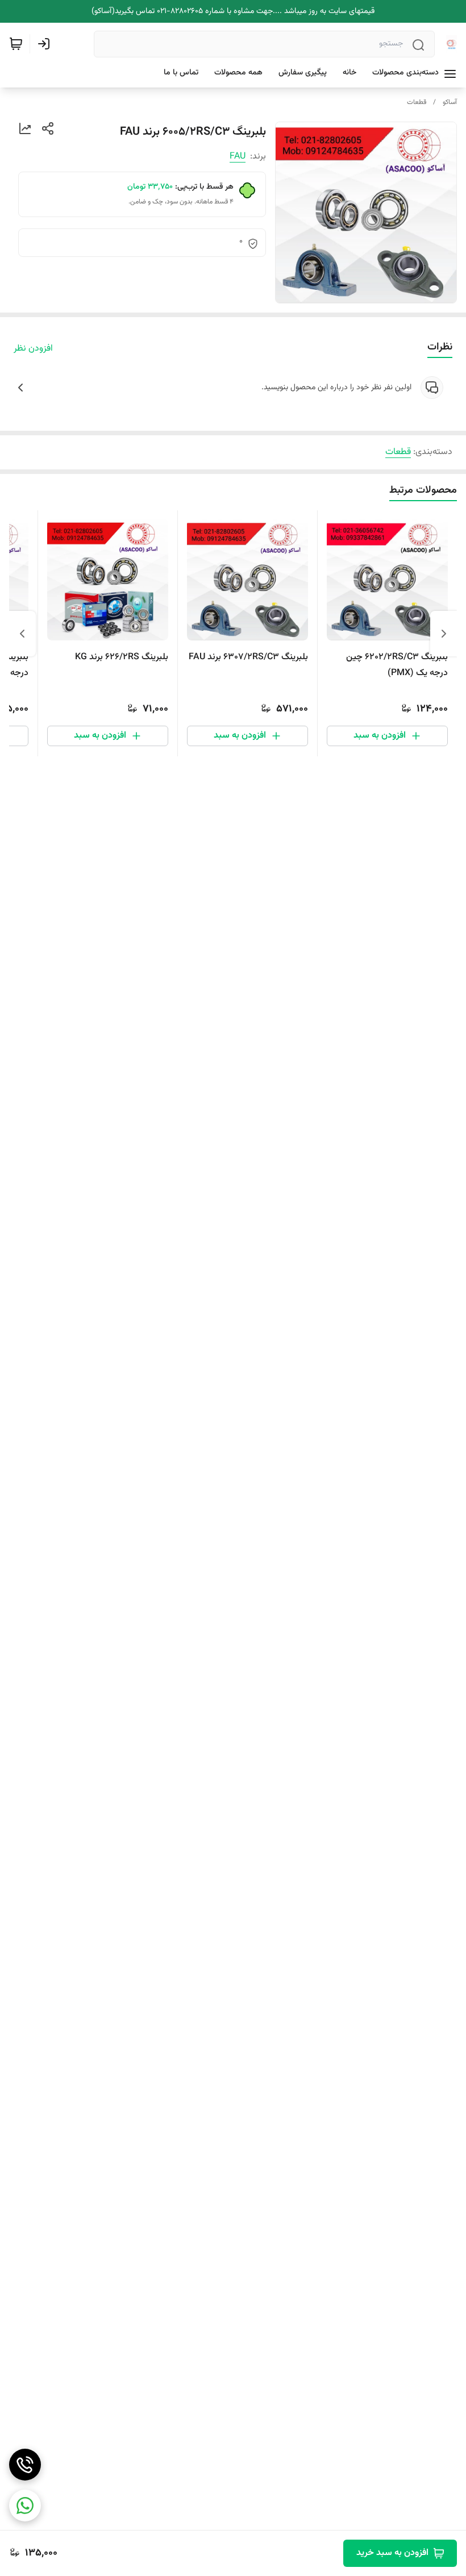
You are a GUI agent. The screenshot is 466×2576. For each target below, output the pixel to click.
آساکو (450, 102)
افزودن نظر (33, 349)
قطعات (417, 102)
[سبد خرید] (16, 44)
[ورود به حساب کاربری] (46, 44)
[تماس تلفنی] (25, 2465)
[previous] (444, 634)
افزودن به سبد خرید (392, 2553)
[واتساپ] (25, 2506)
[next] (22, 634)
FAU (238, 157)
